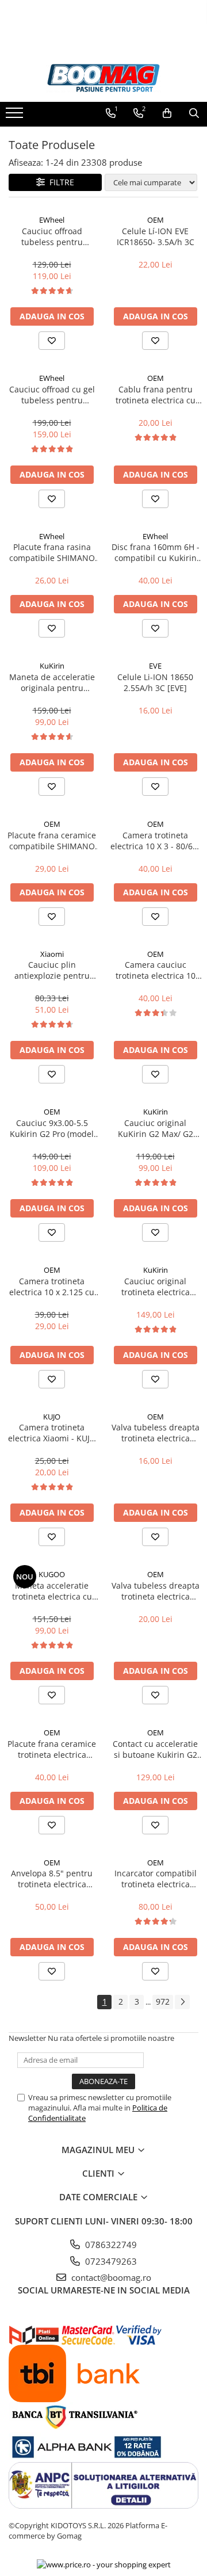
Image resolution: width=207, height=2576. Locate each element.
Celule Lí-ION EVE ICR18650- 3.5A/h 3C (156, 236)
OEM (156, 220)
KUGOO (52, 1574)
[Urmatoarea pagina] (182, 2002)
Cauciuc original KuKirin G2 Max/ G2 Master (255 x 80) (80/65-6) (156, 1128)
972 (163, 2001)
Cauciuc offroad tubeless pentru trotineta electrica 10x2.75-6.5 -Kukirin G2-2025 (52, 236)
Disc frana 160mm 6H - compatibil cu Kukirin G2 (156, 552)
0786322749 (110, 2245)
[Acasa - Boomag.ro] (103, 78)
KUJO (52, 1417)
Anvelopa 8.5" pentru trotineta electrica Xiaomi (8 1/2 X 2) (52, 1879)
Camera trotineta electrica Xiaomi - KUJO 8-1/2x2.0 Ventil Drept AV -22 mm (52, 1433)
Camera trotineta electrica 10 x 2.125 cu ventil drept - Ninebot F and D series (52, 1287)
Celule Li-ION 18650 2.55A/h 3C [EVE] (155, 682)
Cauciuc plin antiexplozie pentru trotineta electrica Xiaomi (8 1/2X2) (52, 970)
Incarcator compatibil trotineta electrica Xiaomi (156, 1879)
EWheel (52, 220)
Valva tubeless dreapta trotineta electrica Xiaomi (156, 1433)
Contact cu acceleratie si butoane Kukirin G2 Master (155, 1749)
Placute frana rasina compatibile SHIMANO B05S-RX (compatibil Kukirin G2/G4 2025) (52, 552)
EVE (155, 666)
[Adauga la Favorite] (52, 341)
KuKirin (52, 666)
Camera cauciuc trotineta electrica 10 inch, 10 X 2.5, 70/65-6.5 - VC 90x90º (156, 970)
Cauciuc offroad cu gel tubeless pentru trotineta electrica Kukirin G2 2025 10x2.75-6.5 (52, 395)
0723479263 (110, 2261)
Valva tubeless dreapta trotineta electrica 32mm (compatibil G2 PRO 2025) (156, 1591)
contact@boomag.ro (110, 2277)
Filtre (60, 182)
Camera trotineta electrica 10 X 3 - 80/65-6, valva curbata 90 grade (155, 841)
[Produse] (16, 116)
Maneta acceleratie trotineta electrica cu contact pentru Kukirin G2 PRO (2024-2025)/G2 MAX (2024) (52, 1591)
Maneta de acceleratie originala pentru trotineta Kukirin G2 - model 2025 (52, 682)
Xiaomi (52, 954)
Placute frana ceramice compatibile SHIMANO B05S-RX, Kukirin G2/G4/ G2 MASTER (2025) (52, 841)
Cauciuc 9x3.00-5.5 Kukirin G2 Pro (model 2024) (52, 1128)
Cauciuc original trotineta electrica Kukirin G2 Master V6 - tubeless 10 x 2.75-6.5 (155, 1287)
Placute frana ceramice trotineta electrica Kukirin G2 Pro (52, 1749)
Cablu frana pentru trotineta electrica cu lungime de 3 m (156, 395)
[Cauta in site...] (194, 113)
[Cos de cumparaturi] (167, 113)
